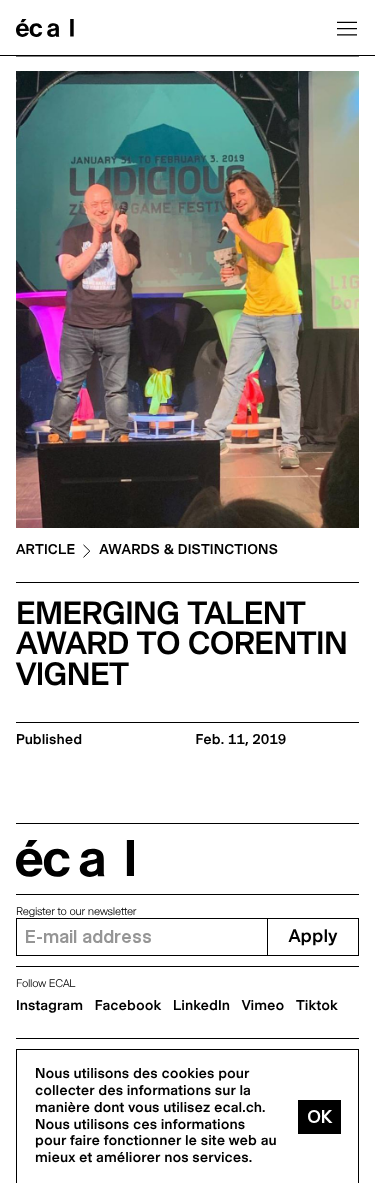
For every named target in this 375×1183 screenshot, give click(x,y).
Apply (312, 936)
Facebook (128, 1006)
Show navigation (347, 28)
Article (45, 550)
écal (75, 858)
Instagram (49, 1006)
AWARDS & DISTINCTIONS (188, 550)
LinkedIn (201, 1006)
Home (45, 28)
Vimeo (263, 1006)
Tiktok (317, 1006)
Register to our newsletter (76, 911)
